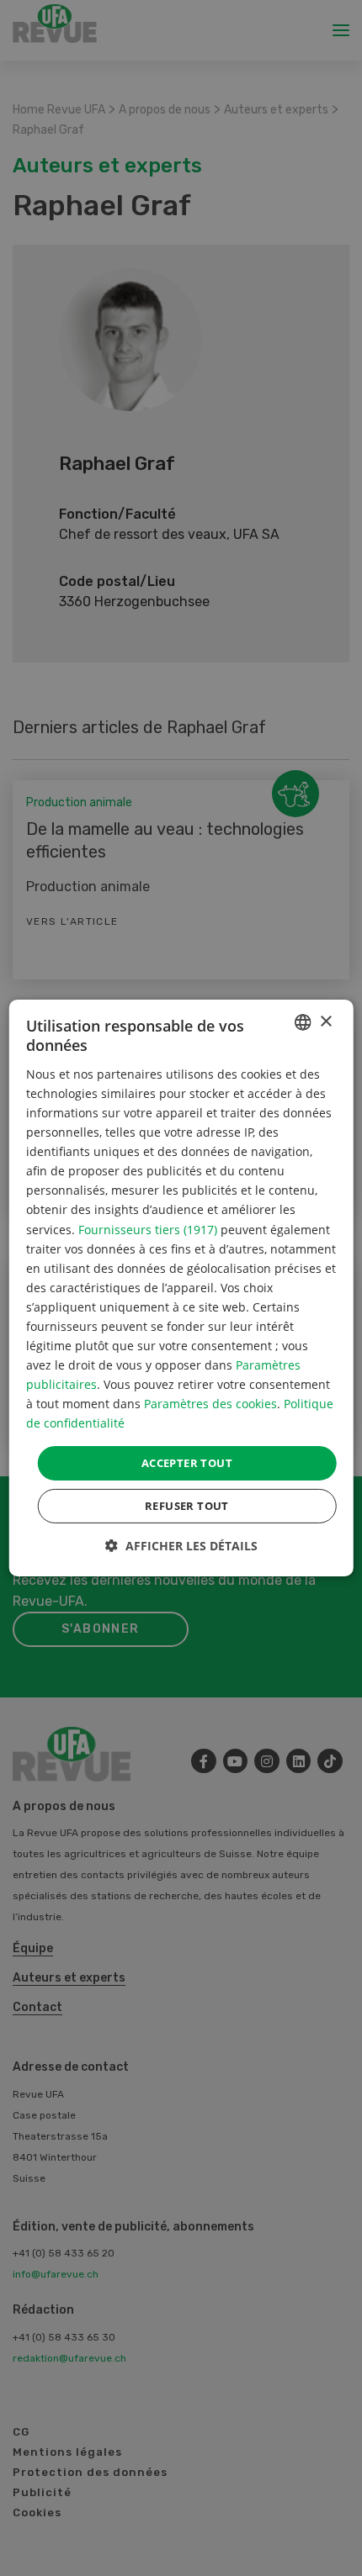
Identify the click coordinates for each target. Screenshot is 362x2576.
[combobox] (302, 1022)
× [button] (325, 1021)
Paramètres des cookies (210, 1404)
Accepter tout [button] (187, 1462)
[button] (181, 1546)
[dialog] (181, 1288)
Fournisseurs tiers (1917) (148, 1229)
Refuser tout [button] (187, 1506)
